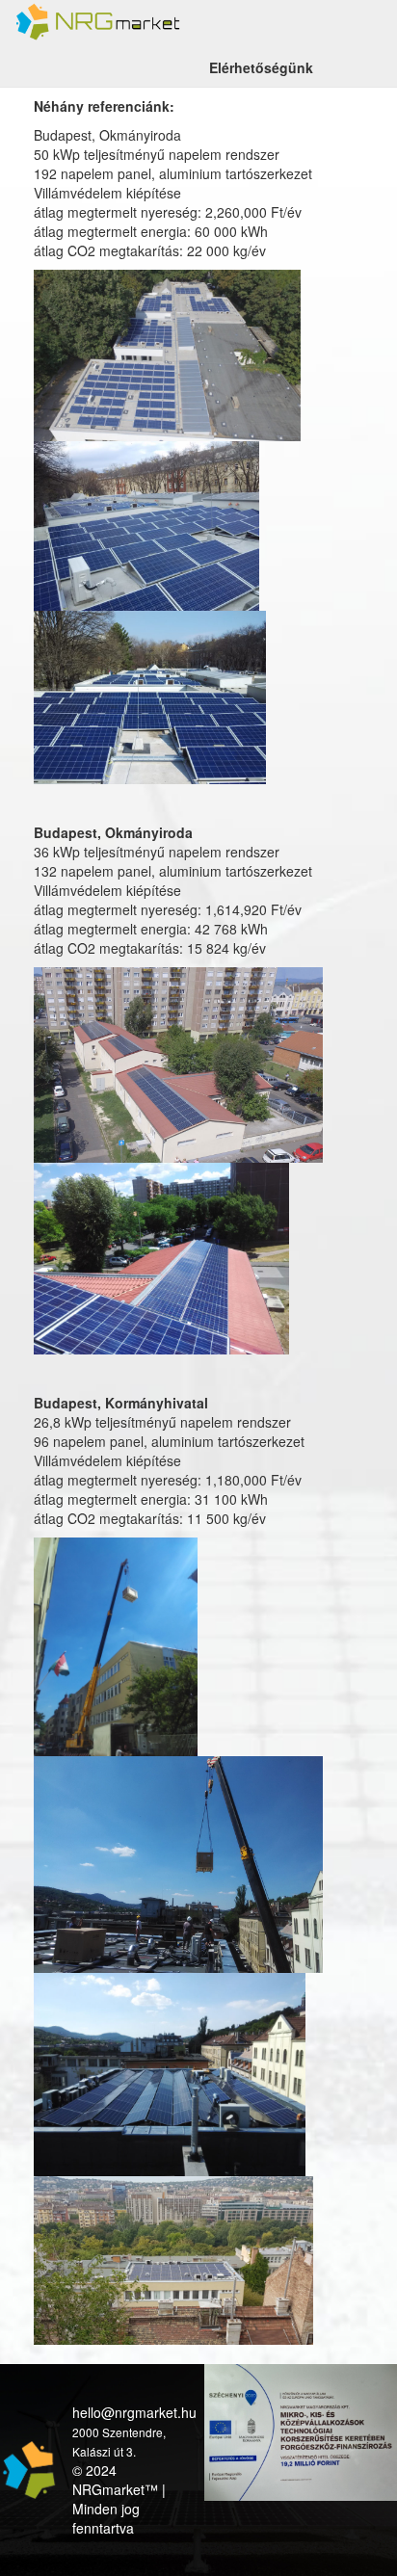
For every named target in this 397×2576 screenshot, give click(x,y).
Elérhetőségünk (261, 67)
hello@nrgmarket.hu (134, 2412)
